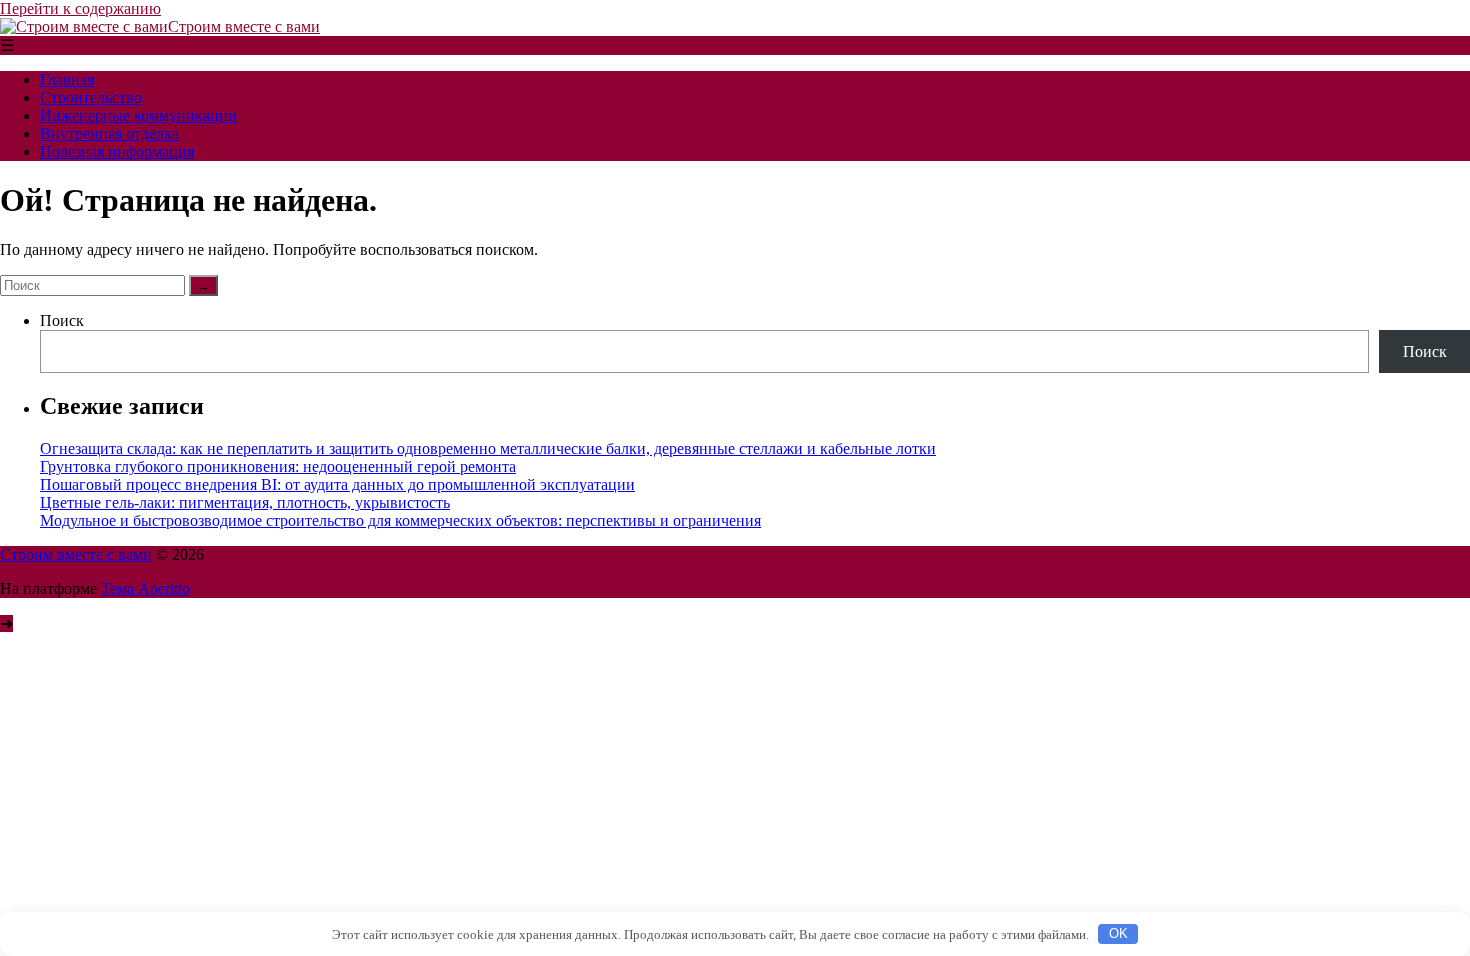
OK (1118, 933)
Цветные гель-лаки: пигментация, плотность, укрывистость (245, 502)
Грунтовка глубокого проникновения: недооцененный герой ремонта (278, 466)
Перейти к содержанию (80, 8)
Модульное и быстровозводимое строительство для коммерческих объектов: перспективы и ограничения (400, 520)
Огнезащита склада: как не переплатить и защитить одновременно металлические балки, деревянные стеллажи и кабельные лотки (488, 448)
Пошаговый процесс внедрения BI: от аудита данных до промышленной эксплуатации (337, 484)
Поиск (62, 320)
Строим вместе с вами (244, 26)
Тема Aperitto (145, 588)
